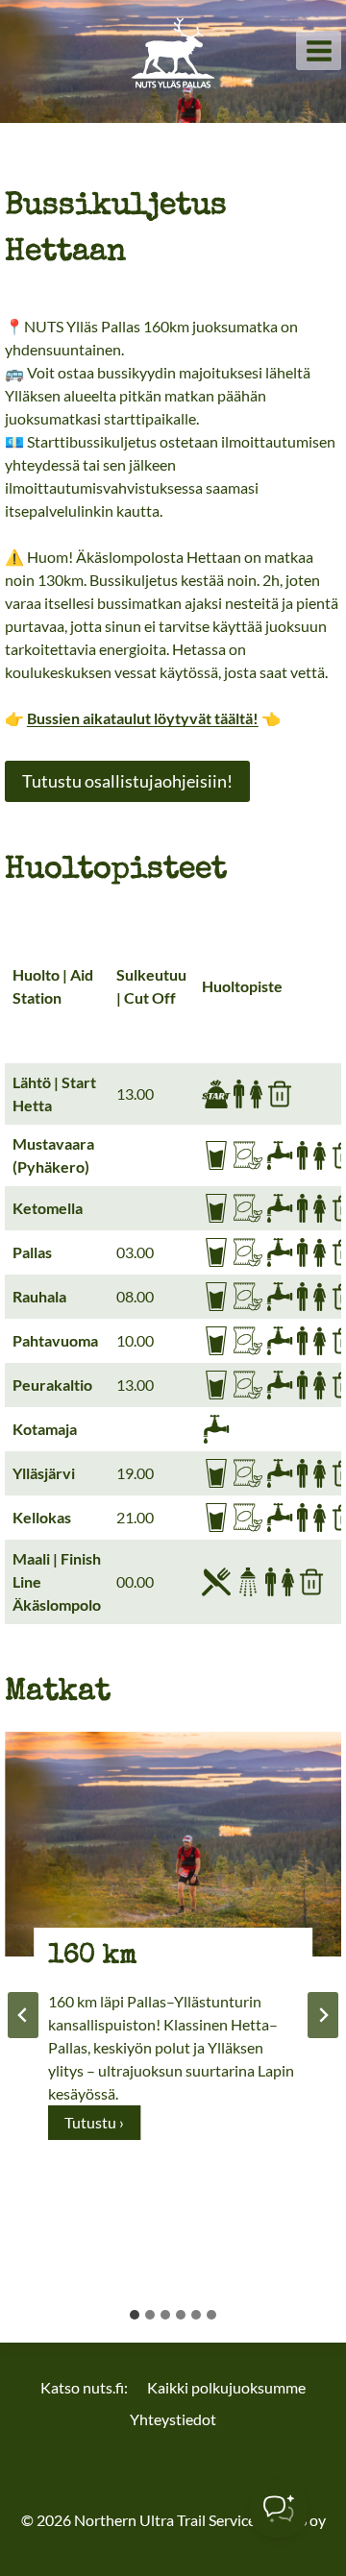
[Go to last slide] (23, 2015)
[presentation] (173, 1844)
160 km (93, 1956)
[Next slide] (323, 2015)
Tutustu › (100, 2126)
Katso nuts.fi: (84, 2387)
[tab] (135, 2315)
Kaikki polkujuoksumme (226, 2387)
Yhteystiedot (173, 2419)
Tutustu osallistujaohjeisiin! (127, 781)
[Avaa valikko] (319, 50)
